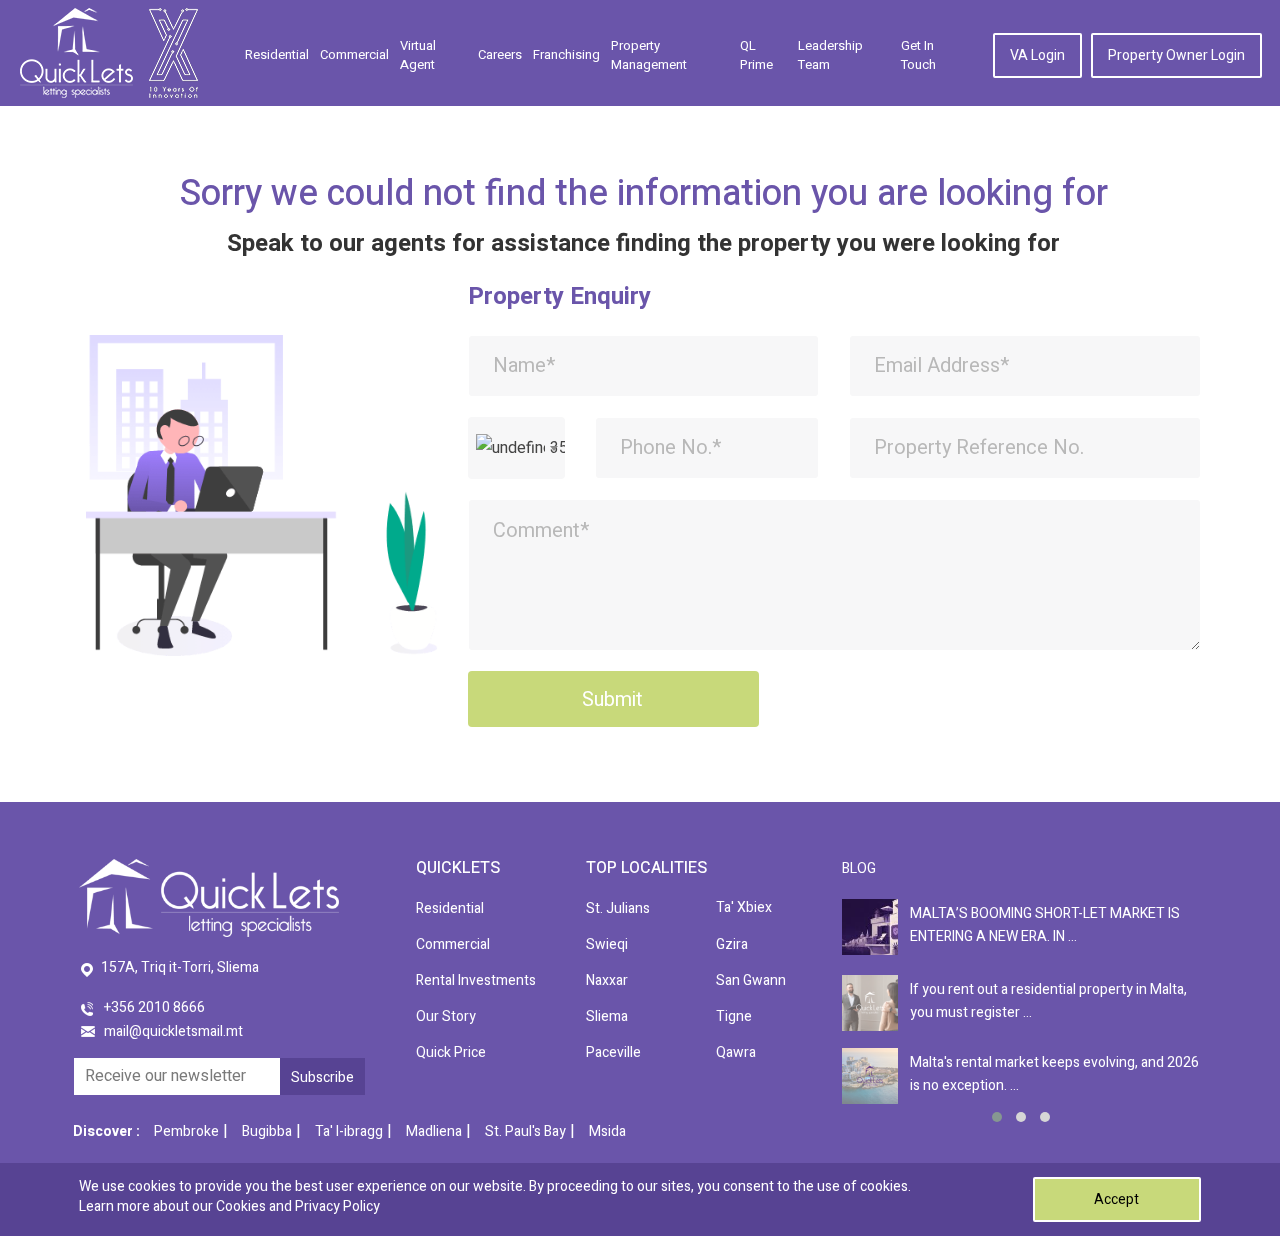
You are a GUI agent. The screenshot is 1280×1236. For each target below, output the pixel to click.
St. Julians (618, 908)
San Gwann (751, 980)
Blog (859, 868)
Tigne (734, 1016)
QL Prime (756, 55)
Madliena (434, 1131)
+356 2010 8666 (154, 1007)
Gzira (732, 944)
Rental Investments (476, 980)
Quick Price (451, 1052)
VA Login (1037, 55)
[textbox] (516, 448)
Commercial (354, 54)
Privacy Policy (337, 1206)
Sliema (607, 1016)
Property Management (649, 55)
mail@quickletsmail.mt (173, 1031)
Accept (1116, 1199)
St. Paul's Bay (525, 1131)
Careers (500, 54)
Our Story (446, 1016)
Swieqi (607, 944)
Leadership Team (830, 55)
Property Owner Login (1176, 55)
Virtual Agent (418, 55)
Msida (607, 1131)
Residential (277, 54)
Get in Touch (918, 55)
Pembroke (186, 1131)
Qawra (736, 1052)
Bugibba (267, 1131)
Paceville (613, 1052)
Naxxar (607, 980)
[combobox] (516, 448)
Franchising (566, 54)
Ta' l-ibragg (349, 1131)
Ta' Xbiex (744, 907)
